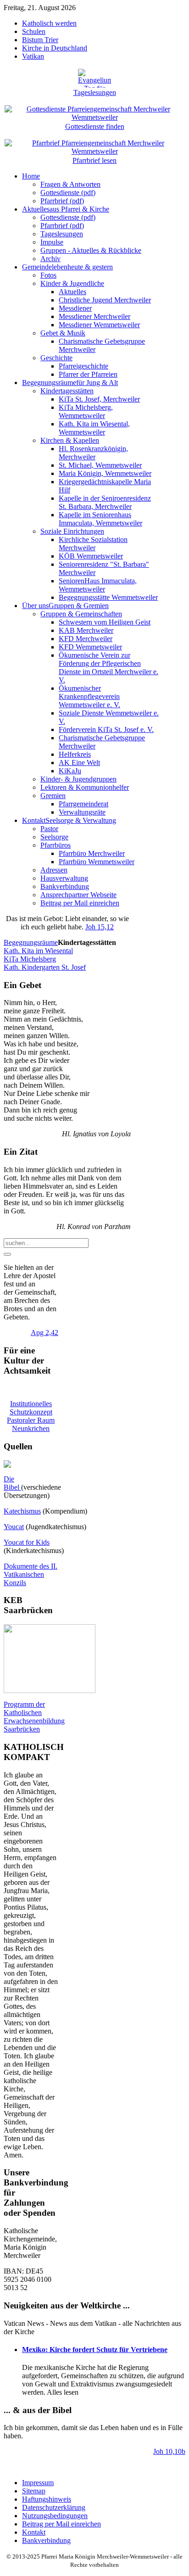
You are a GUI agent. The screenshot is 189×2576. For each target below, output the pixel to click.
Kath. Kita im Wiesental (38, 951)
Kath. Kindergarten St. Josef (45, 967)
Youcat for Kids (27, 1542)
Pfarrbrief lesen (94, 160)
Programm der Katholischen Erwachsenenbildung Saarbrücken (34, 1717)
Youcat (14, 1527)
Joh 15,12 (100, 927)
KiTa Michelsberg (30, 959)
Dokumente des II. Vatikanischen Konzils (31, 1574)
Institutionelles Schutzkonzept (31, 1408)
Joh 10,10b (169, 2451)
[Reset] (7, 1254)
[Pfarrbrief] (94, 142)
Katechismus (22, 1511)
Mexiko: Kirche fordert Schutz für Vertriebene (95, 2350)
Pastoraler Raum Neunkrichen (31, 1424)
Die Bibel (12, 1483)
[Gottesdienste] (94, 108)
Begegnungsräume (31, 942)
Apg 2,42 (44, 1333)
